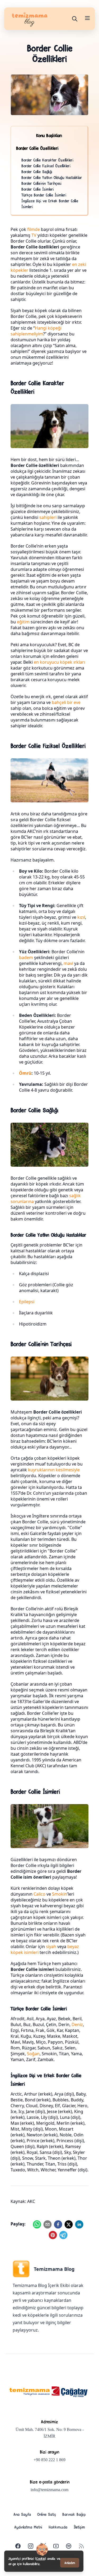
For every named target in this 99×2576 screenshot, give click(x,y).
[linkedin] (79, 2224)
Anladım (70, 2563)
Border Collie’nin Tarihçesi (41, 183)
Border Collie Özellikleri (37, 148)
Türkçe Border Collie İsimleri (44, 195)
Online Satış (47, 2514)
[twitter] (69, 2224)
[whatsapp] (37, 2224)
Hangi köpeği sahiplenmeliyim (36, 331)
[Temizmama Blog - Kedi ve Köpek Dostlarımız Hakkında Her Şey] (30, 2392)
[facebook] (58, 2224)
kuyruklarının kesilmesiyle (54, 1470)
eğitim (23, 622)
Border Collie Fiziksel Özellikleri (46, 166)
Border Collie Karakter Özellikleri (47, 160)
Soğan (33, 2054)
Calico (39, 1894)
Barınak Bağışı (74, 2514)
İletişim (79, 2527)
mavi (68, 963)
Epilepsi (27, 1302)
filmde (34, 229)
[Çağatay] (70, 2392)
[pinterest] (53, 2235)
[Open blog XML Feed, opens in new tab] (81, 2546)
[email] (48, 2224)
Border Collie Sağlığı (37, 171)
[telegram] (63, 2235)
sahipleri (48, 517)
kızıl (81, 917)
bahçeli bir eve (66, 702)
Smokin (60, 1894)
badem (26, 957)
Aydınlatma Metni (28, 2527)
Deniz (77, 2024)
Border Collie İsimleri (38, 189)
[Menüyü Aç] (87, 18)
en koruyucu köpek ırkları (59, 662)
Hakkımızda (58, 2527)
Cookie (41, 2558)
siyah (51, 1947)
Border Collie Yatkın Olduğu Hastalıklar (52, 177)
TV (34, 235)
